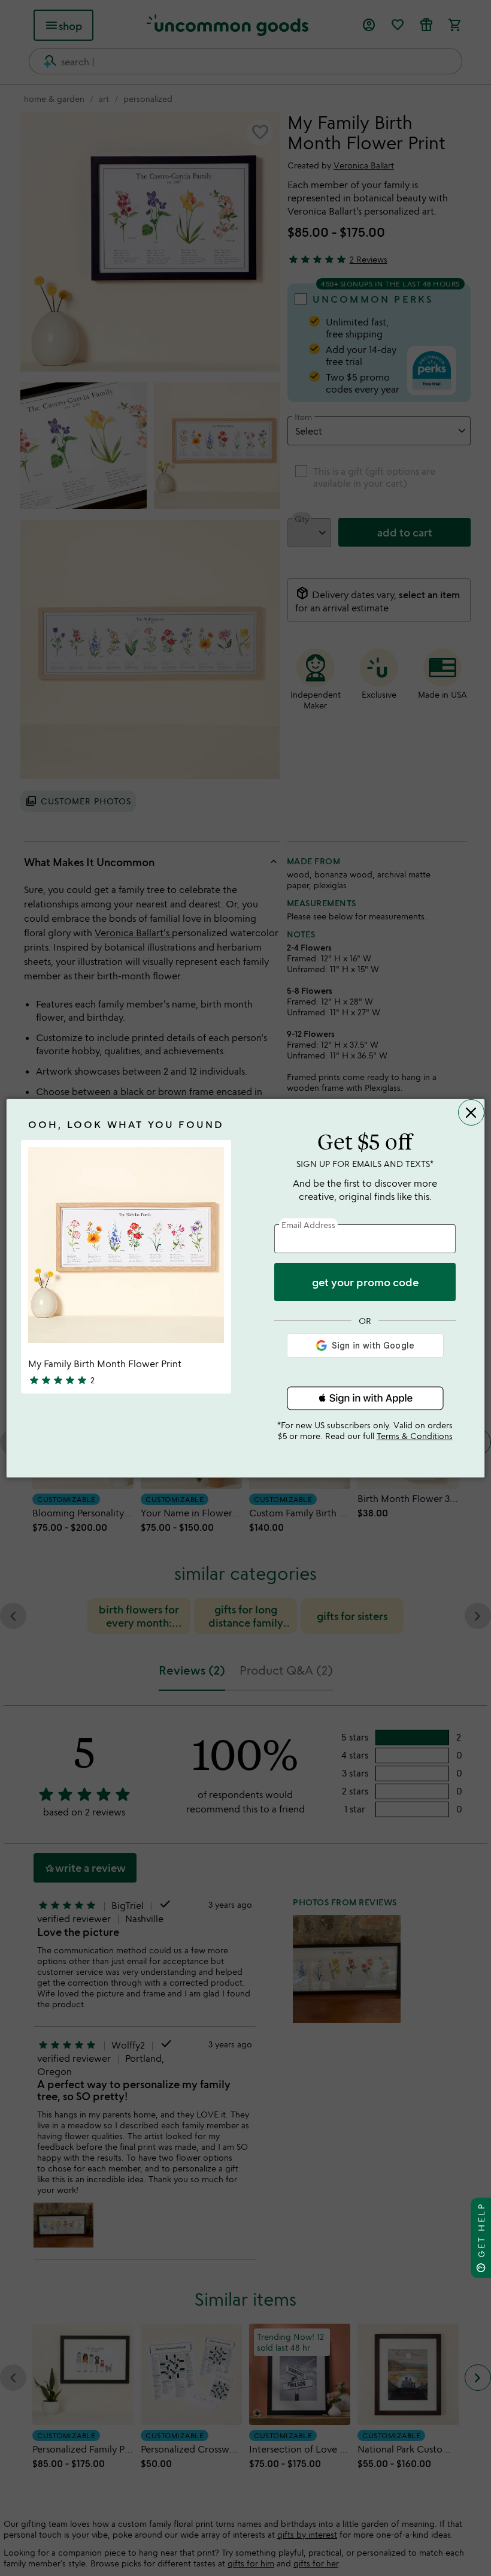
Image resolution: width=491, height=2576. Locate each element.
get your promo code (365, 1282)
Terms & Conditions (415, 1436)
